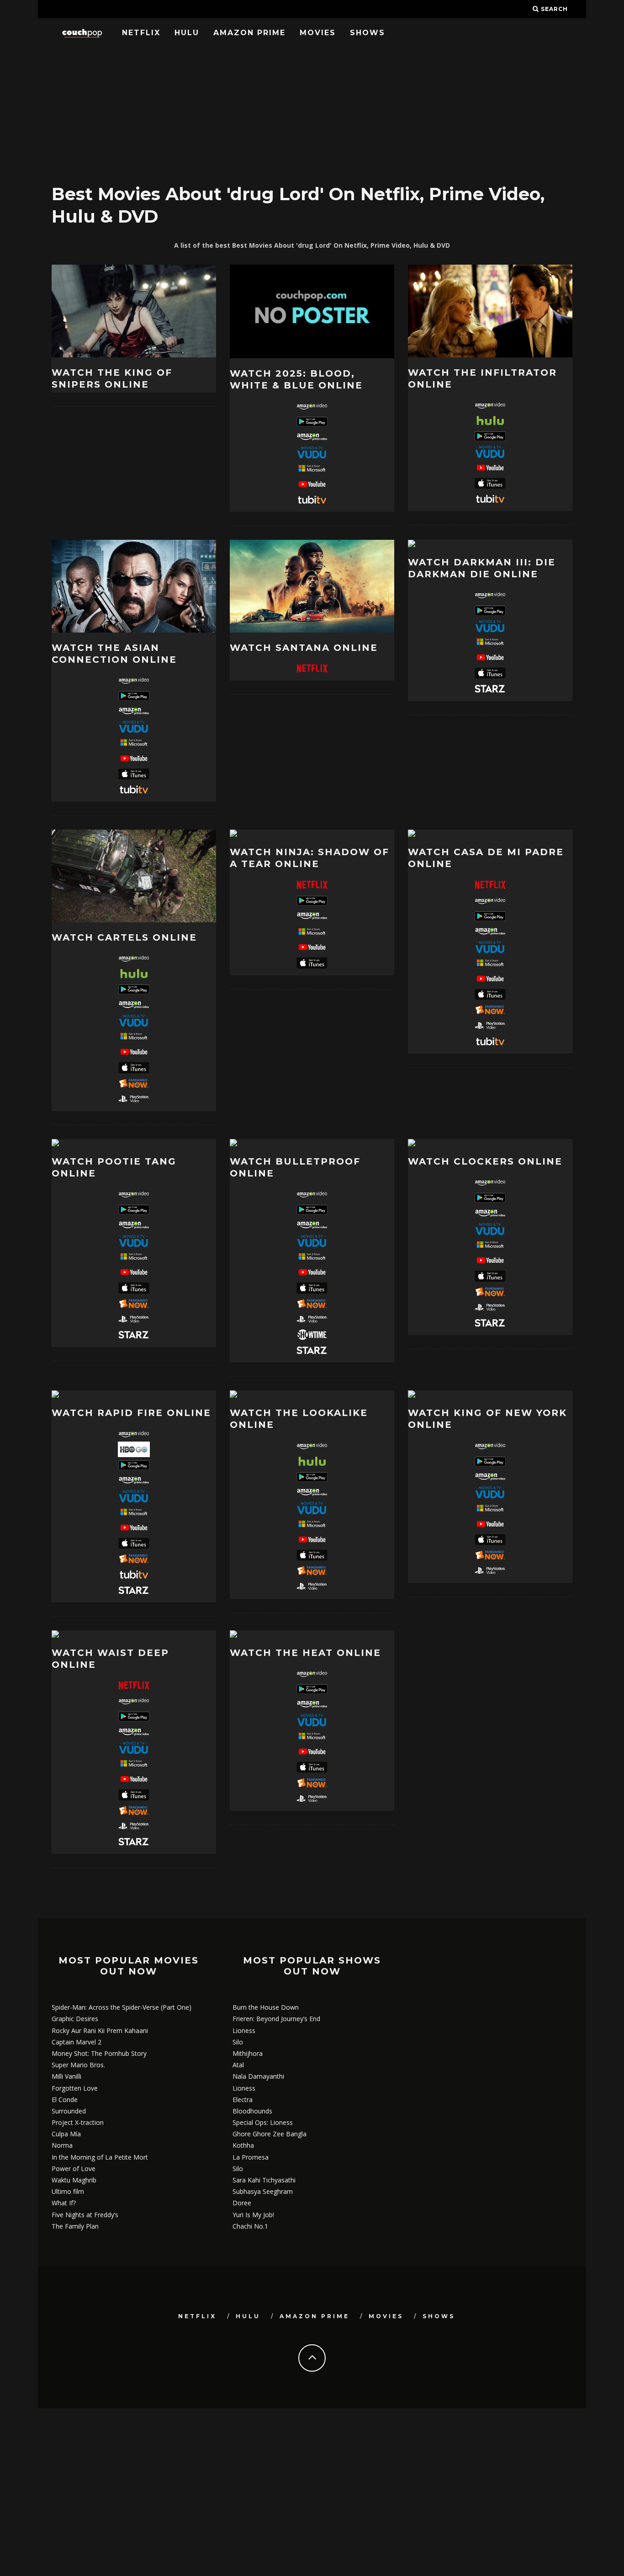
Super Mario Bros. (78, 2065)
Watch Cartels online (124, 937)
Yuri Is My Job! (253, 2215)
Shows (368, 33)
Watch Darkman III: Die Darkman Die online (482, 568)
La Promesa (251, 2157)
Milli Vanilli (66, 2076)
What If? (64, 2203)
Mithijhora (248, 2053)
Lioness (244, 2030)
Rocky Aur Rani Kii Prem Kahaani (100, 2030)
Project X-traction (78, 2122)
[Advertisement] (312, 112)
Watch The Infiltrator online (482, 378)
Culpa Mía (66, 2134)
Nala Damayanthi (258, 2076)
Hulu (187, 33)
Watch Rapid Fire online (131, 1413)
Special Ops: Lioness (263, 2122)
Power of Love (74, 2169)
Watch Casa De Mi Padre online (486, 858)
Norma (62, 2145)
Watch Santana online (304, 648)
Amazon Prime (249, 33)
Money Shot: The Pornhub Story (99, 2053)
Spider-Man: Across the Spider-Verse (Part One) (122, 2007)
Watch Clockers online (485, 1161)
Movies (318, 33)
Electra (243, 2100)
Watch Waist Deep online (110, 1659)
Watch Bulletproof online (295, 1167)
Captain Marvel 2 (77, 2042)
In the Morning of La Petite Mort (100, 2157)
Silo (238, 2042)
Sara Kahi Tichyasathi (264, 2180)
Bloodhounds (252, 2111)
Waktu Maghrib (74, 2180)
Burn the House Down (266, 2007)
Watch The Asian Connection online (114, 654)
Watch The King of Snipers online (112, 378)
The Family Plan (75, 2226)
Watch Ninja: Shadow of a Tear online (309, 858)
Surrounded (69, 2111)
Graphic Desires (75, 2019)
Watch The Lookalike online (299, 1419)
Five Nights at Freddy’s (85, 2215)
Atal (238, 2065)
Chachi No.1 (250, 2226)
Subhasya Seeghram (263, 2191)
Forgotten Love (75, 2088)
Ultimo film (68, 2191)
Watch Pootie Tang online (114, 1167)
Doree (242, 2203)
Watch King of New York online (487, 1419)
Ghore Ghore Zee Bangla (270, 2134)
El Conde (65, 2100)
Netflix (141, 33)
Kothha (243, 2145)
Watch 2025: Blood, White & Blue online (296, 379)
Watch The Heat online (305, 1653)
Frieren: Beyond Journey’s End (276, 2019)
